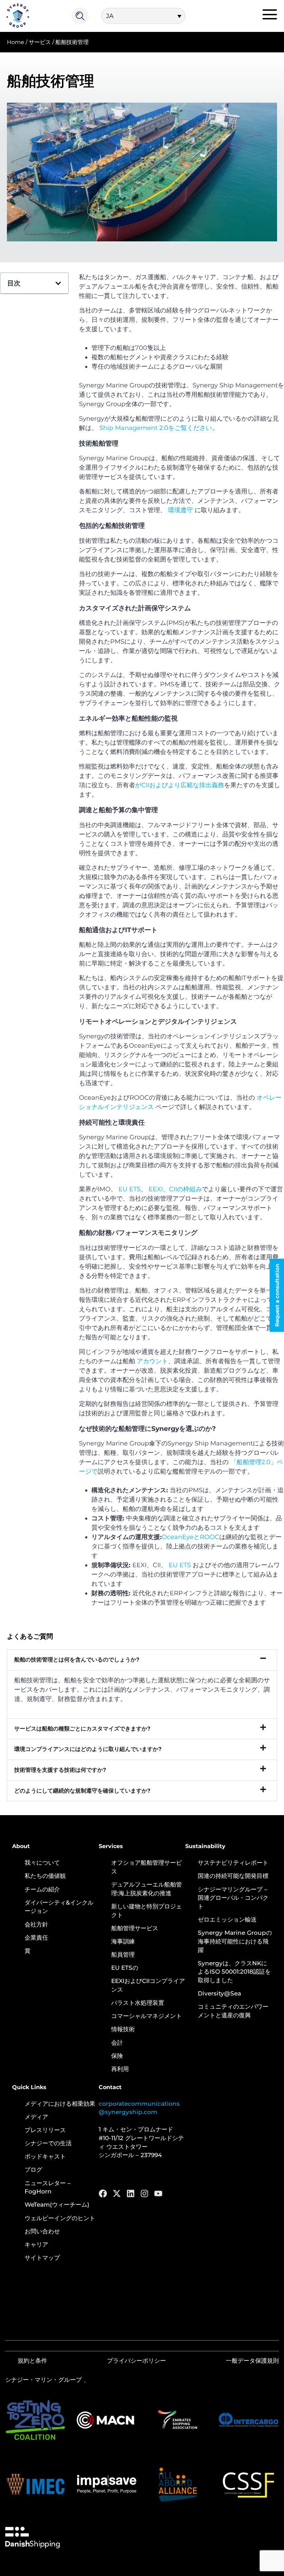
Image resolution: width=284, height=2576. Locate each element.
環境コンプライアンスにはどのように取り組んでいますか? (88, 1749)
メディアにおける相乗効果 (60, 2104)
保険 (117, 2056)
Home (16, 42)
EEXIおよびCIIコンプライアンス (148, 1985)
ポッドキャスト (45, 2156)
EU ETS (130, 1189)
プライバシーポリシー (136, 2361)
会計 (117, 2043)
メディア (36, 2117)
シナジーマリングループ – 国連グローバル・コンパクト (233, 1898)
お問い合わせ (42, 2231)
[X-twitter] (117, 2193)
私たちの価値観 (45, 1876)
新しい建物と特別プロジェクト (147, 1911)
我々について (42, 1863)
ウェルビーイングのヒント (60, 2218)
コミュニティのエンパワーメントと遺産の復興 (233, 2011)
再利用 (120, 2069)
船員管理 (123, 1955)
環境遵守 (180, 510)
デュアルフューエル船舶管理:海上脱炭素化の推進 (147, 1889)
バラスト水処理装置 (138, 2003)
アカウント (152, 1361)
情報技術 (123, 2029)
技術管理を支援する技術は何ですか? (60, 1770)
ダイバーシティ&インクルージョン (59, 1907)
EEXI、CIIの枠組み (175, 1189)
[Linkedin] (131, 2193)
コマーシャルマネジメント (147, 2016)
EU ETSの (125, 1968)
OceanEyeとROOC (190, 1537)
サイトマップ (42, 2258)
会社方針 (36, 1924)
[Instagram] (144, 2193)
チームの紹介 (42, 1889)
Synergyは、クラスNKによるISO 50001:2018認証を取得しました (234, 1972)
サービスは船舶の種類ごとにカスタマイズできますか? (82, 1729)
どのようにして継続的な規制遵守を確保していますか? (82, 1791)
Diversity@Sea (219, 1993)
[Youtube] (158, 2193)
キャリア (36, 2244)
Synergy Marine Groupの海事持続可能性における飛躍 (235, 1941)
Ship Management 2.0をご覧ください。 (159, 428)
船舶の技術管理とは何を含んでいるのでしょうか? (77, 1660)
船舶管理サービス (135, 1928)
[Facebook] (103, 2193)
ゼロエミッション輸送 (227, 1920)
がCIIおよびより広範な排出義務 (180, 785)
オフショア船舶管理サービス (147, 1867)
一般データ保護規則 (252, 2361)
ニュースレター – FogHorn (48, 2187)
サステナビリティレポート (233, 1863)
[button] (58, 283)
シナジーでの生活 (48, 2143)
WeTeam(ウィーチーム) (57, 2205)
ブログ (33, 2170)
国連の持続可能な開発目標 (233, 1876)
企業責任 (36, 1938)
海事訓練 (123, 1941)
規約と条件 (32, 2361)
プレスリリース (45, 2130)
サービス (40, 42)
